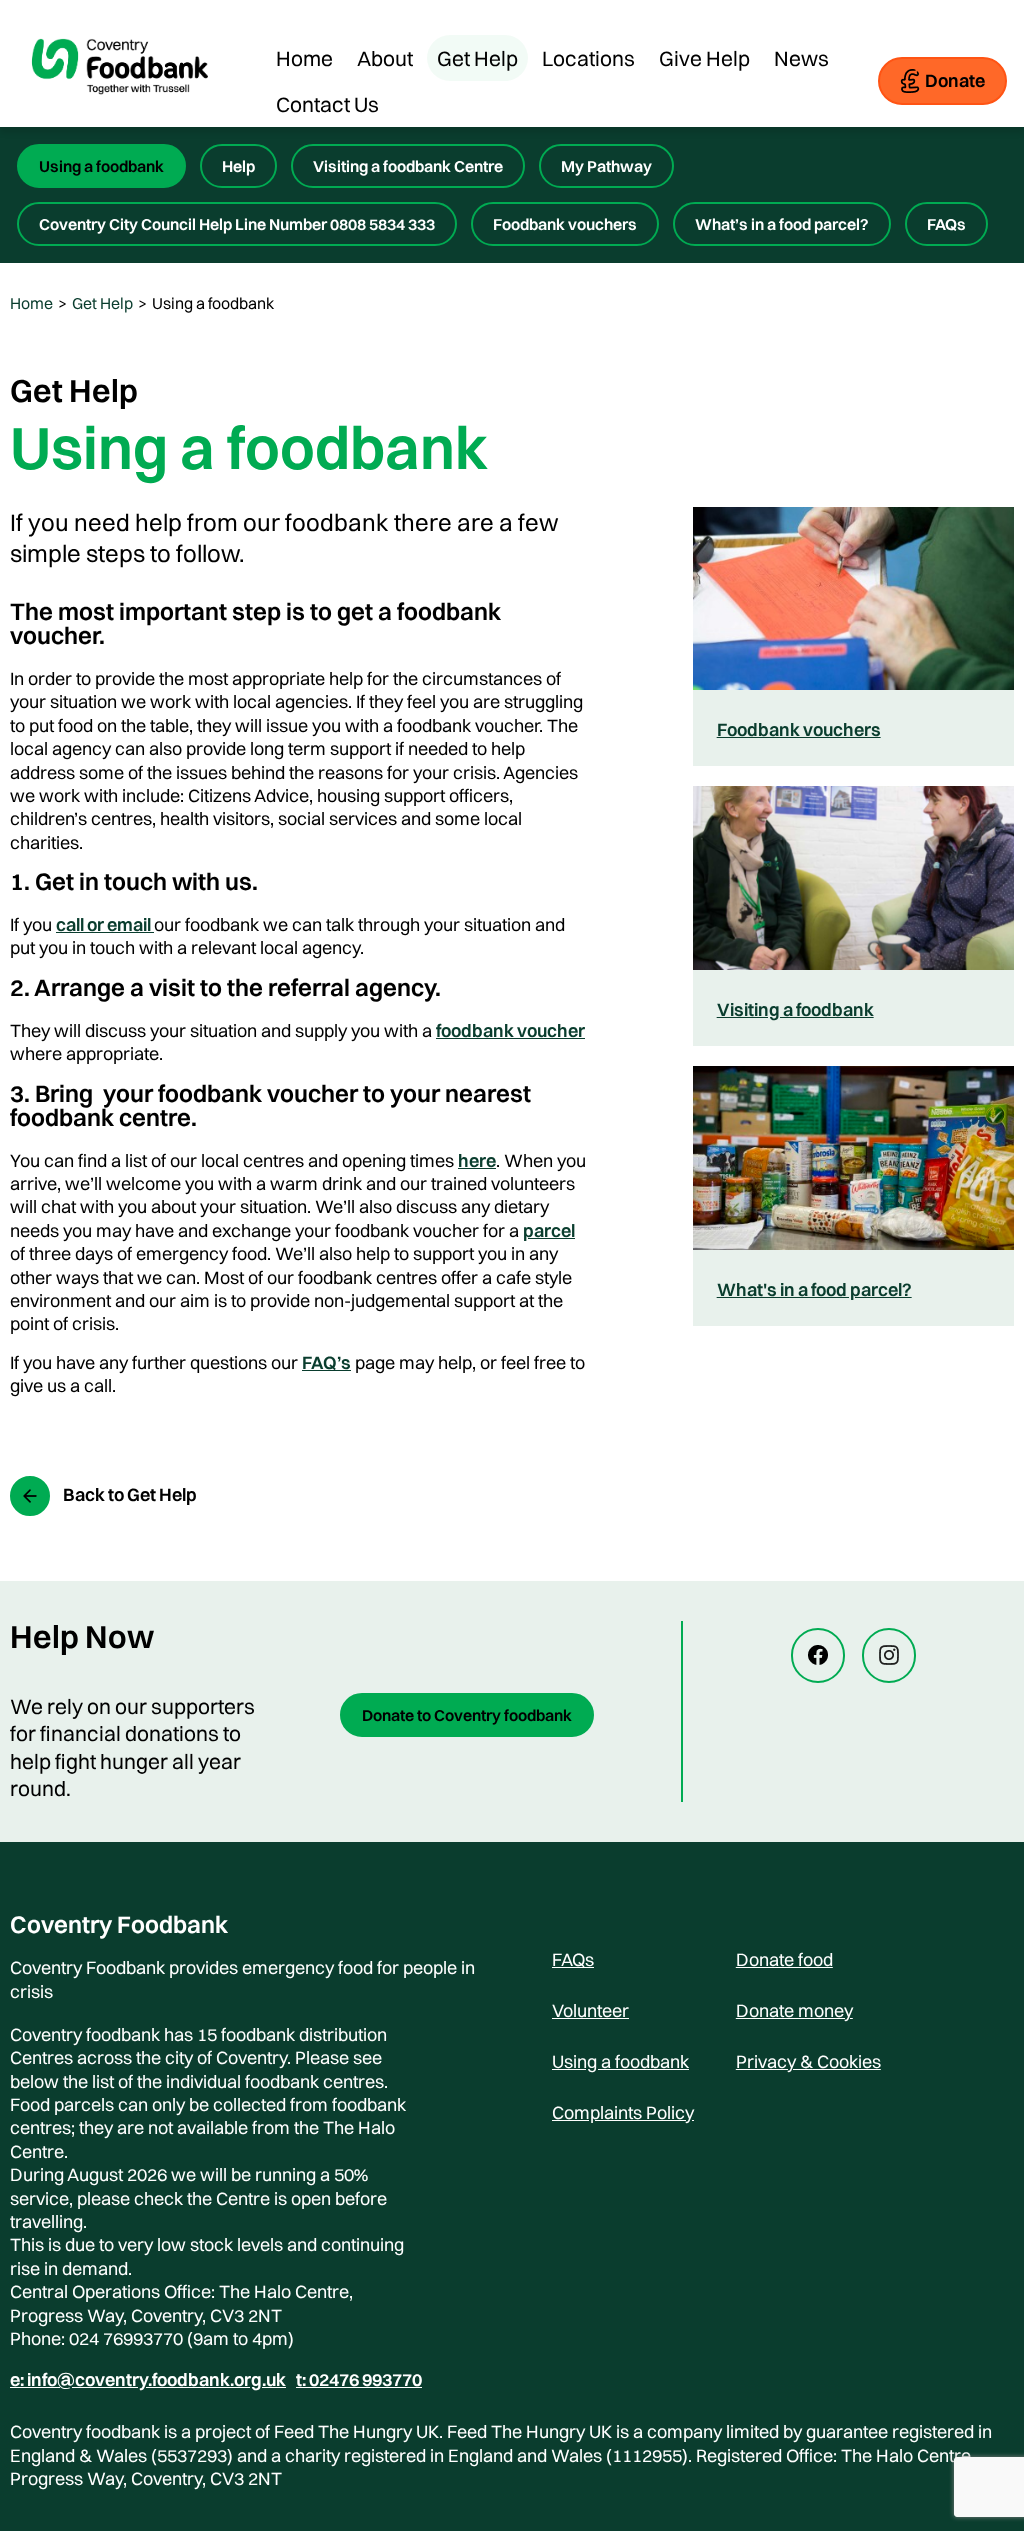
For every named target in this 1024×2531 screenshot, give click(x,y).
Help (238, 166)
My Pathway (606, 166)
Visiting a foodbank (795, 1009)
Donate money (794, 2010)
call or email (105, 924)
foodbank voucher (510, 1030)
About (385, 58)
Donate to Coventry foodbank (467, 1715)
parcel (549, 1230)
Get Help (477, 58)
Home (304, 58)
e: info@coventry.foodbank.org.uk (148, 2380)
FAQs (946, 224)
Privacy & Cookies (808, 2061)
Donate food (784, 1959)
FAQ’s (326, 1362)
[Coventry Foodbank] (120, 110)
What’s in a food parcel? (782, 224)
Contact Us (327, 104)
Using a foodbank (101, 166)
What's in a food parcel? (814, 1289)
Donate (955, 80)
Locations (588, 58)
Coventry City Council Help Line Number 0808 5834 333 (237, 224)
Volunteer (590, 2010)
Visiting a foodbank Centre (408, 166)
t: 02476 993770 (359, 2380)
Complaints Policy (623, 2112)
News (801, 58)
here (477, 1160)
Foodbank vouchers (565, 224)
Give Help (704, 58)
